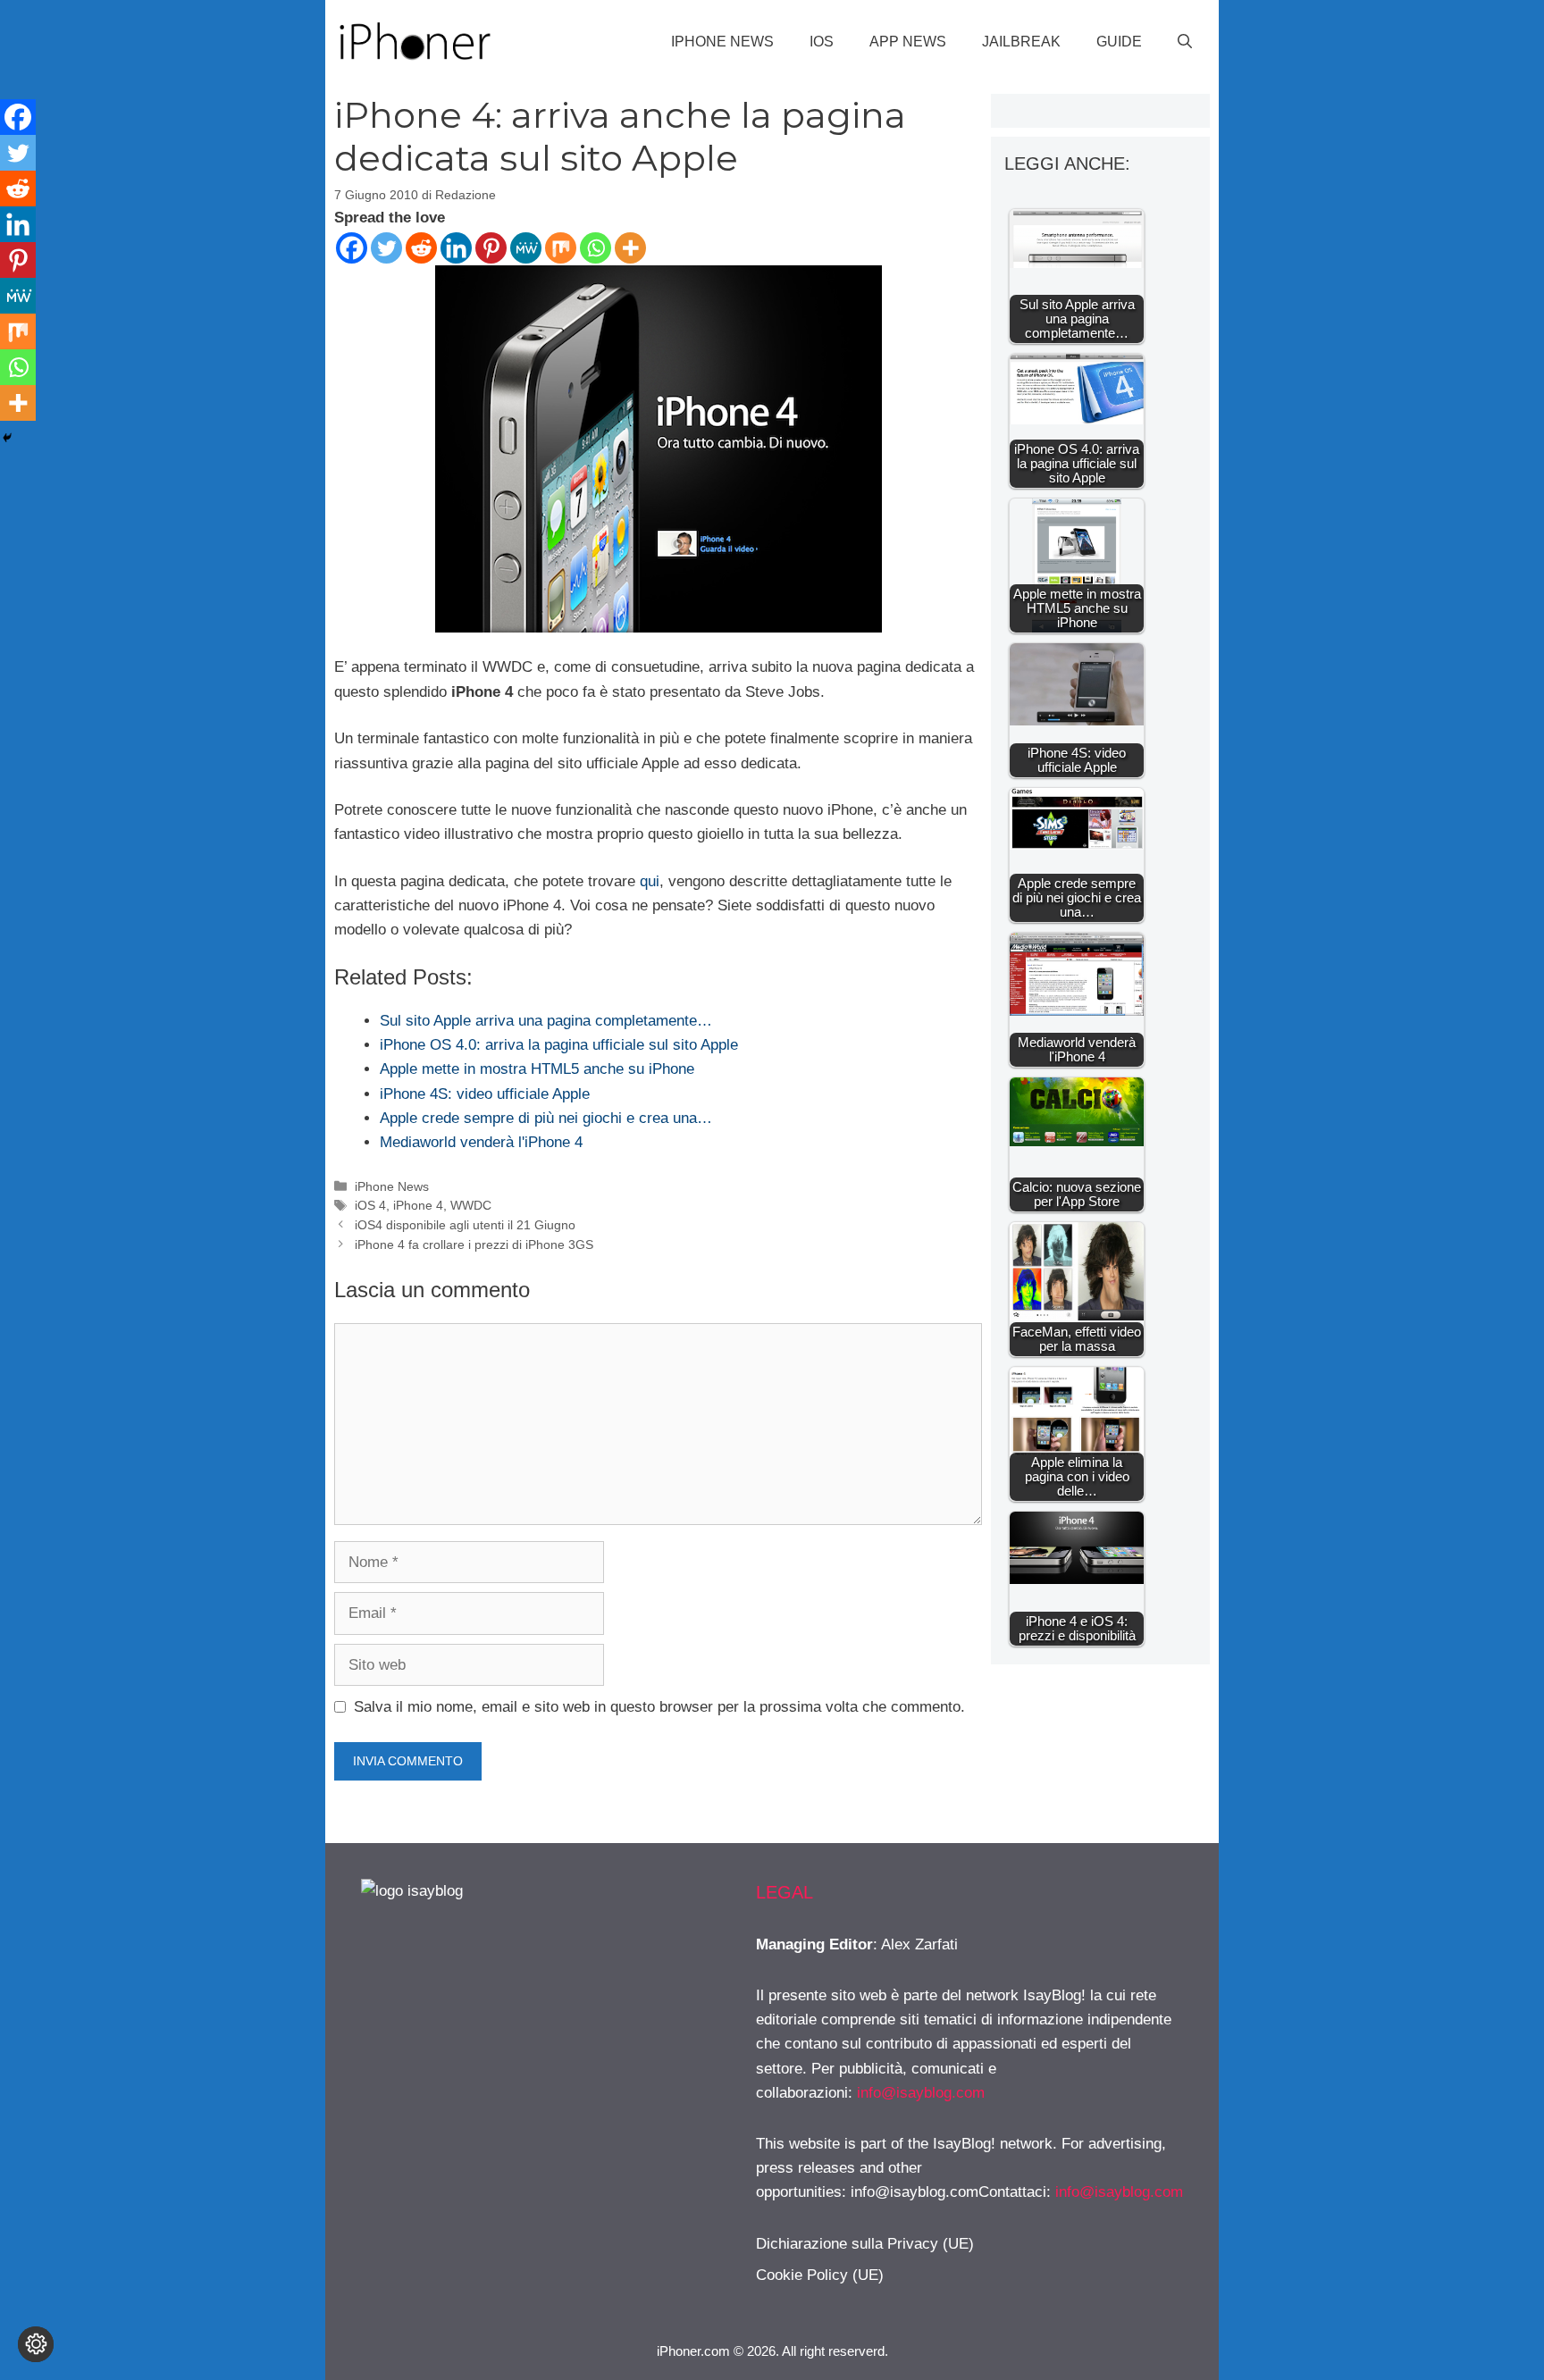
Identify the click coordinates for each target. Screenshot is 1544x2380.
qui (650, 881)
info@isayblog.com (921, 2093)
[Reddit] (421, 248)
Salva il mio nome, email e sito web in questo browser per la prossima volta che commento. (659, 1707)
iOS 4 (370, 1205)
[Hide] (7, 438)
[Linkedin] (456, 248)
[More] (630, 248)
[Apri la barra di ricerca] (1185, 42)
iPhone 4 (418, 1205)
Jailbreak (1021, 42)
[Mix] (561, 248)
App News (908, 42)
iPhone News (722, 42)
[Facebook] (352, 248)
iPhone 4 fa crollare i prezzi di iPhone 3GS (474, 1244)
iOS (822, 42)
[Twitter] (386, 248)
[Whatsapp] (596, 248)
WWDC (471, 1205)
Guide (1119, 42)
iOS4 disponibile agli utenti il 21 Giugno (465, 1225)
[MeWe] (526, 248)
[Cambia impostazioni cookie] (36, 2344)
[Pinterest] (491, 248)
